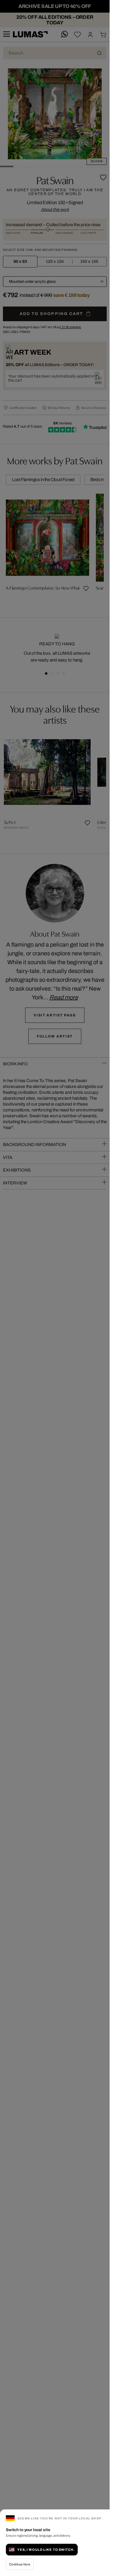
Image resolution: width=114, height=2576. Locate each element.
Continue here (20, 2564)
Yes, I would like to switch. (46, 2550)
